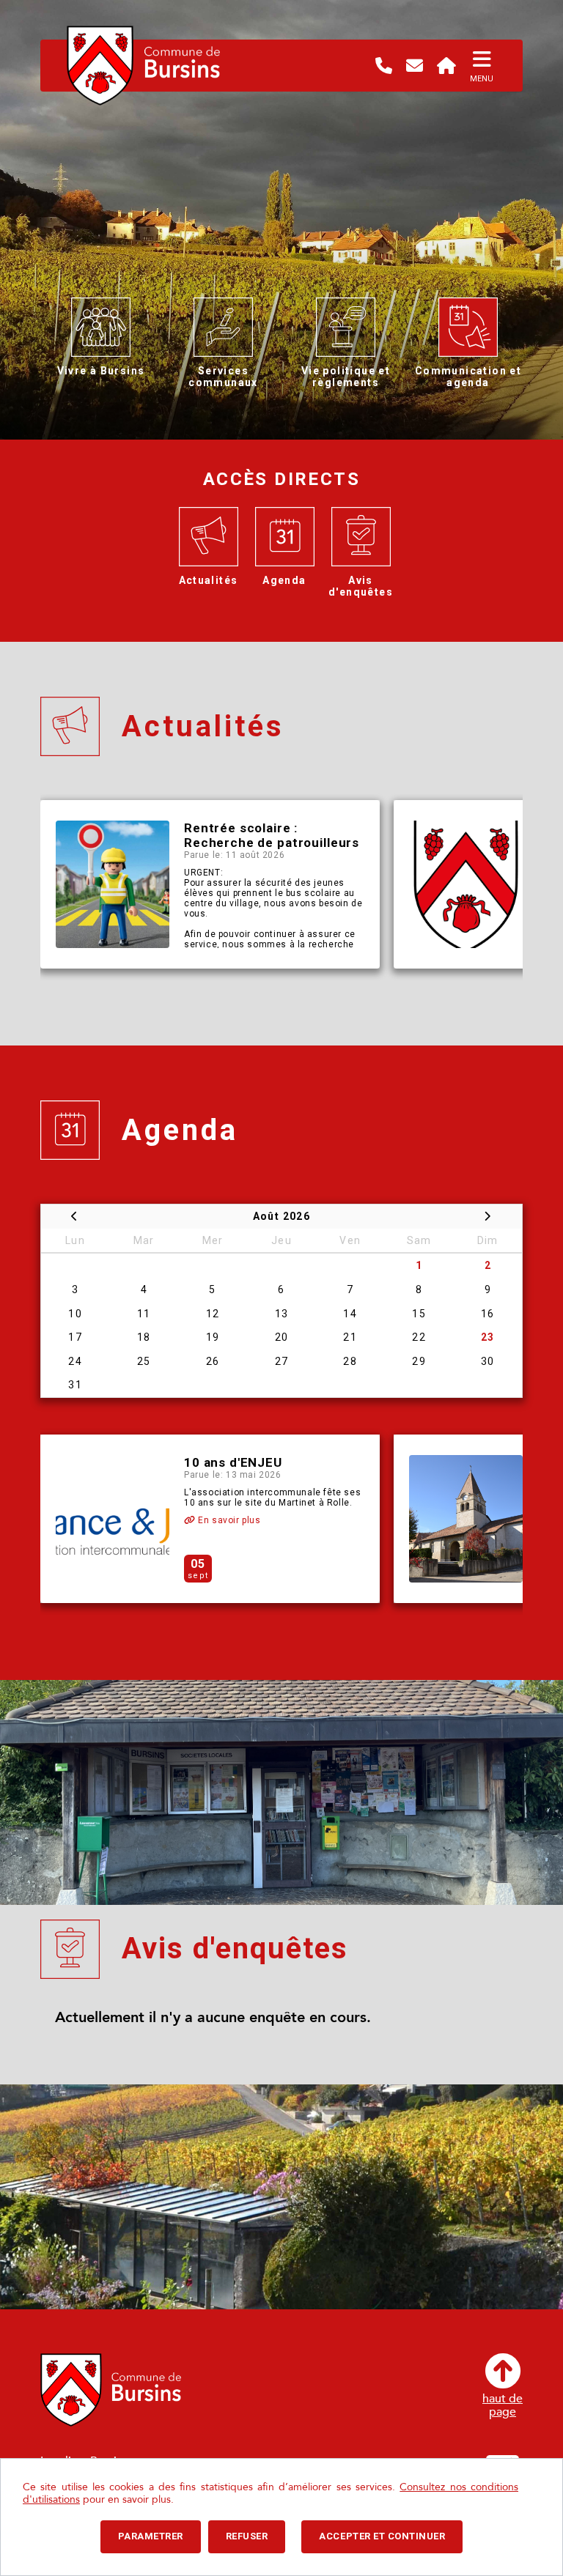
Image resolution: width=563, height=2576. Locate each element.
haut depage (503, 2405)
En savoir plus (228, 1520)
